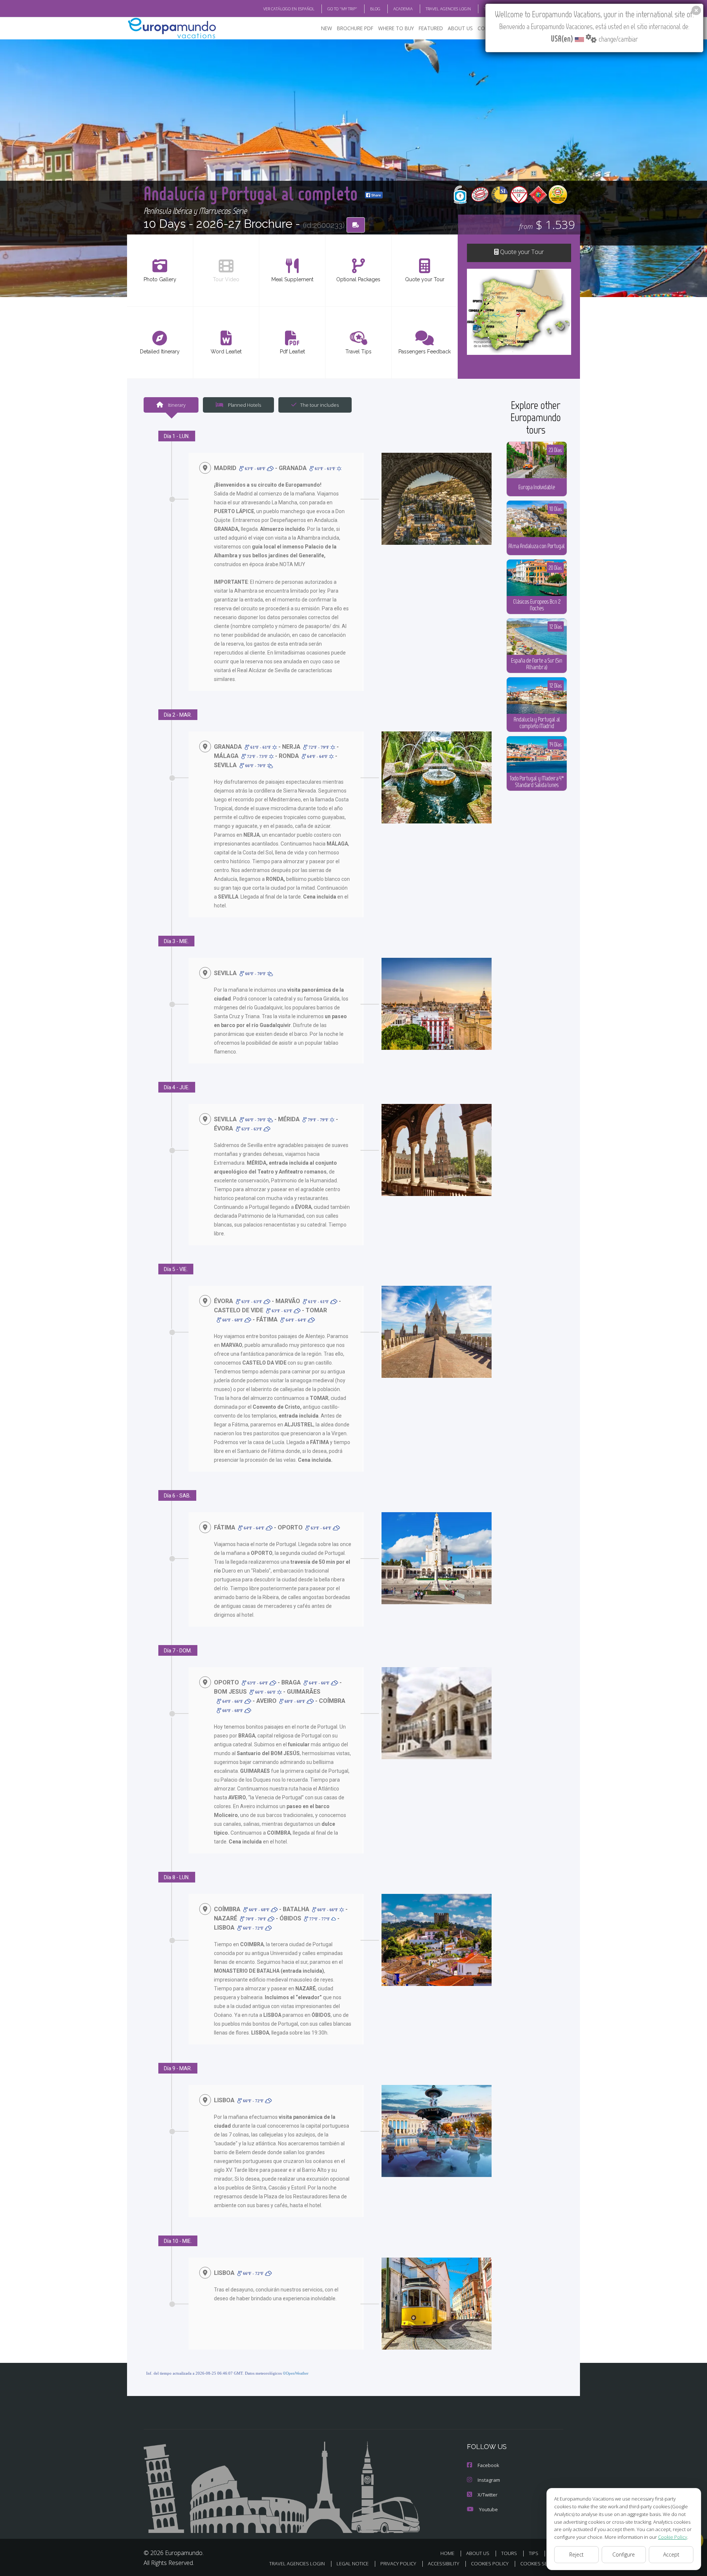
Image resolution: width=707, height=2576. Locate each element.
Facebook (488, 2465)
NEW (327, 28)
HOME (447, 2553)
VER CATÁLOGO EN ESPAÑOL (289, 9)
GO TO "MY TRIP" (342, 9)
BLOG (375, 9)
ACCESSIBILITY (444, 2563)
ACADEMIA (403, 9)
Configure (624, 2554)
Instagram (489, 2480)
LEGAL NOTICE (353, 2563)
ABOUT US (460, 28)
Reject (576, 2554)
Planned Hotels (244, 405)
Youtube (488, 2509)
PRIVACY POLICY (398, 2563)
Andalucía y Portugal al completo (253, 193)
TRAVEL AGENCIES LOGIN (448, 9)
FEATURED (431, 28)
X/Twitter (488, 2495)
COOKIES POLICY (490, 2563)
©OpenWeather (296, 2373)
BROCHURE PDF (355, 28)
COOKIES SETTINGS (542, 2563)
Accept (671, 2554)
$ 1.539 (547, 224)
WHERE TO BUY (396, 28)
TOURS (509, 2553)
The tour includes (319, 405)
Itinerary (176, 405)
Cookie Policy (673, 2537)
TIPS (534, 2553)
